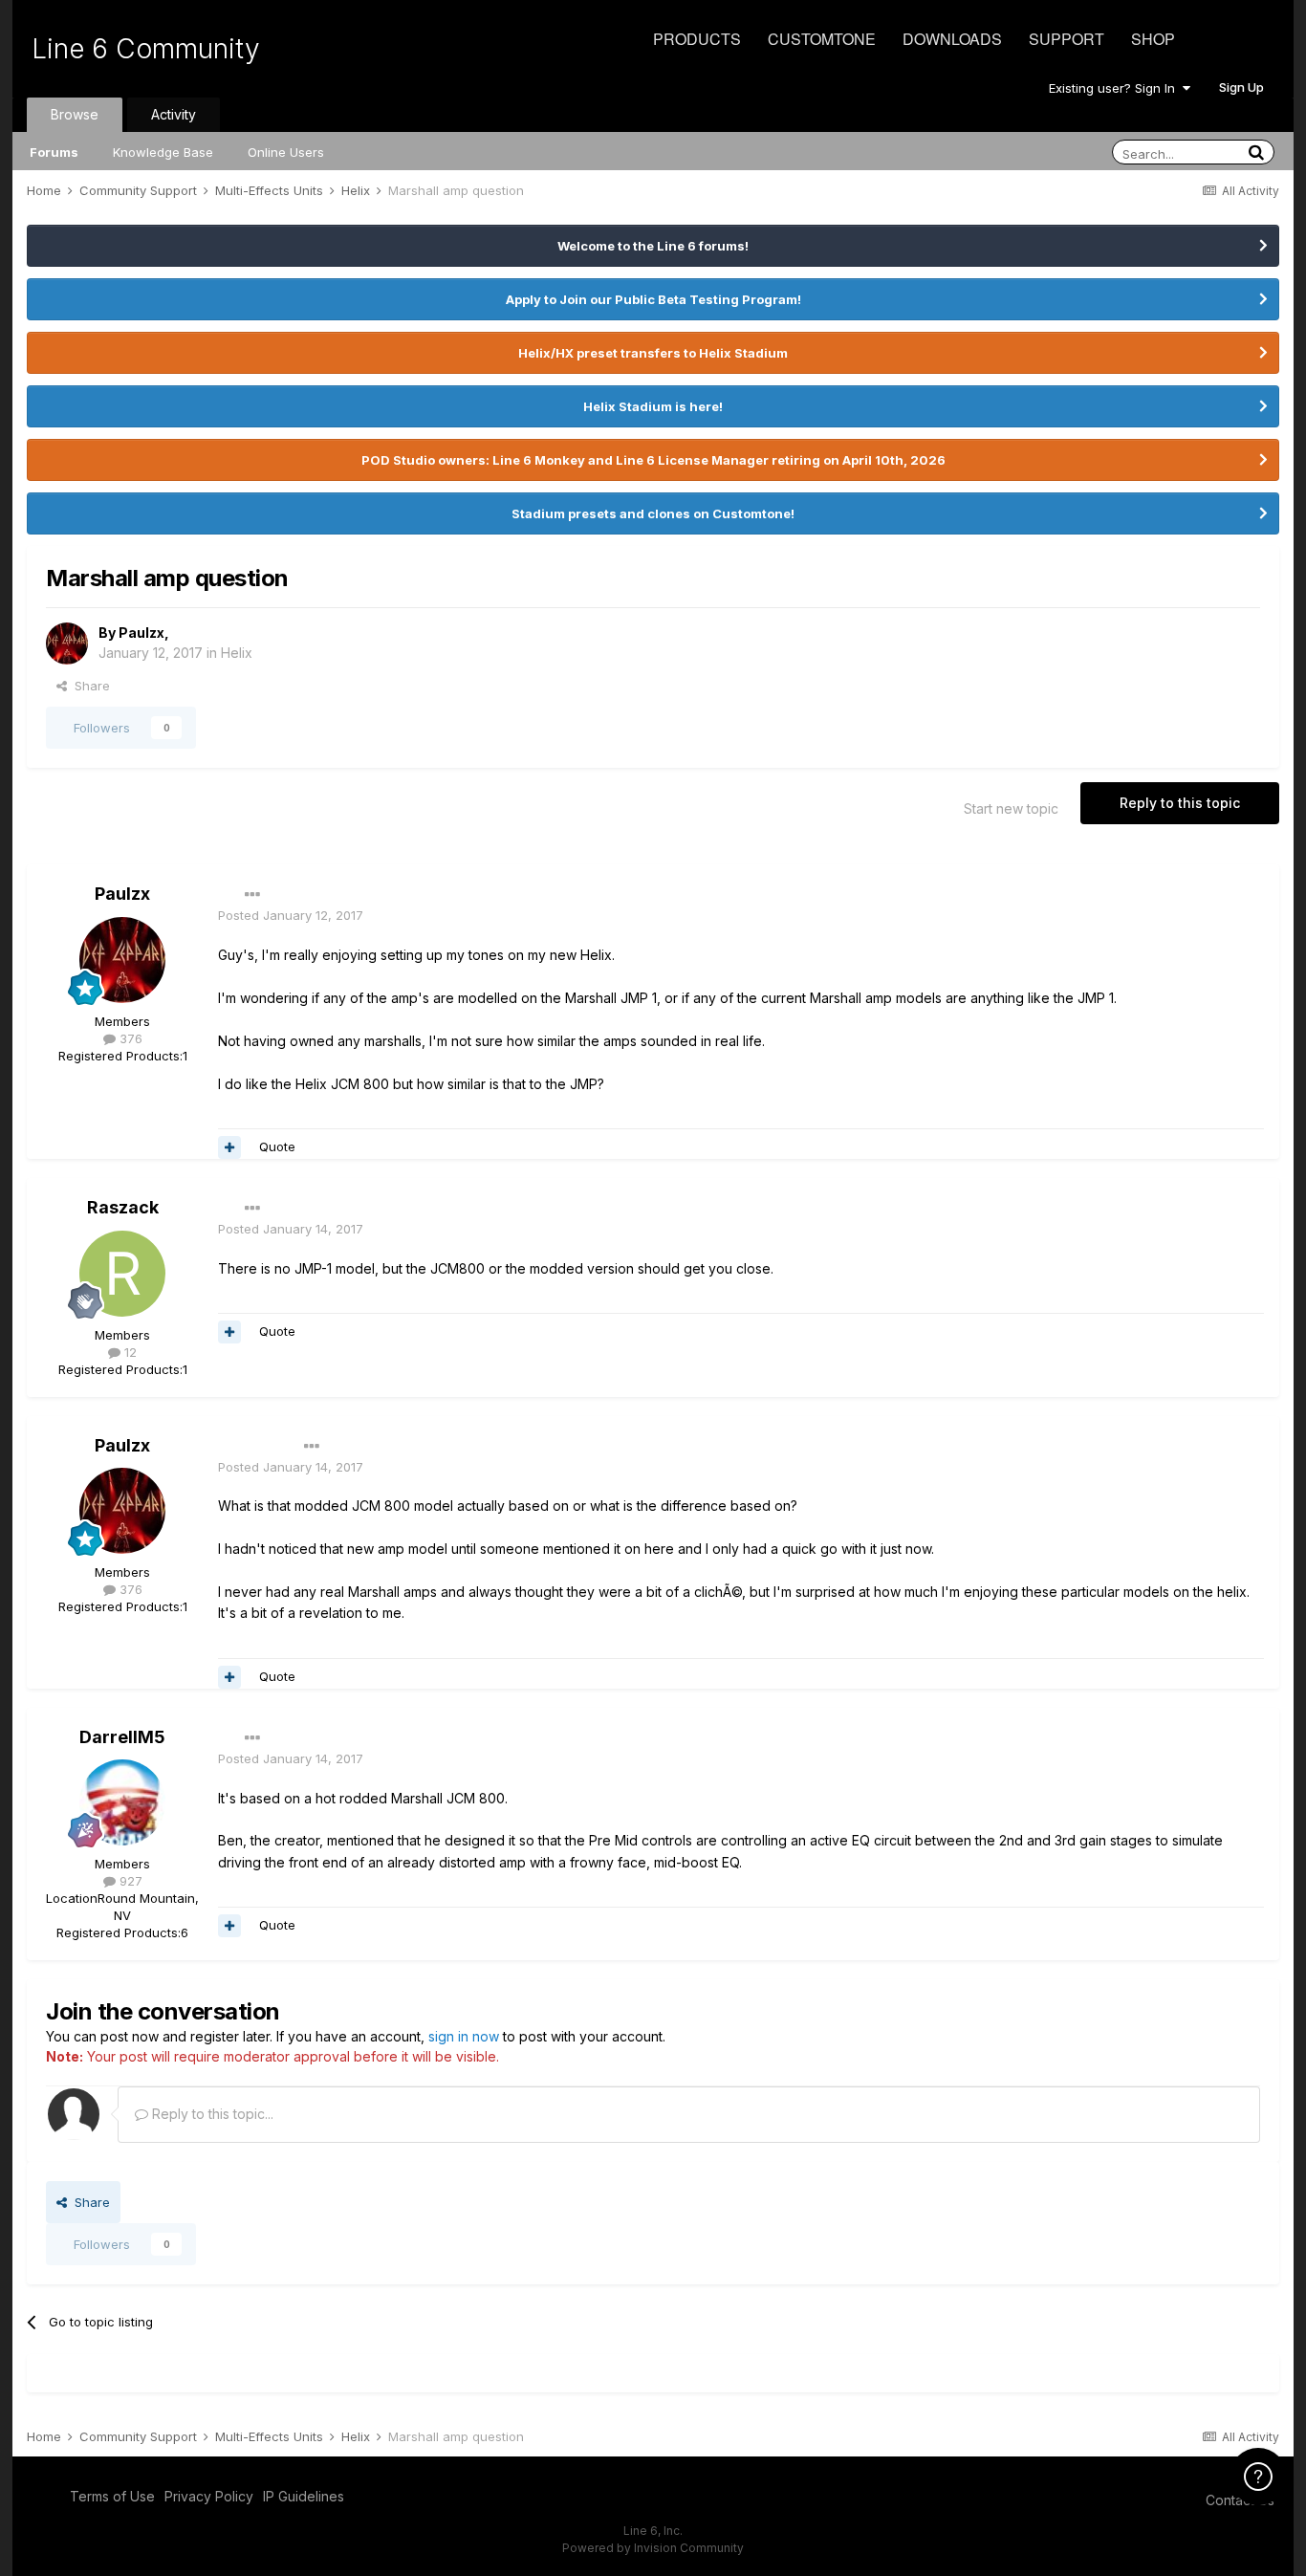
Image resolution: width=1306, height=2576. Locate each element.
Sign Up (1241, 87)
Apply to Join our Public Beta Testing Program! (653, 299)
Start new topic (1011, 808)
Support (1067, 39)
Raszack (123, 1207)
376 (129, 1038)
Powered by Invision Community (653, 2548)
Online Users (286, 152)
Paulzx (141, 633)
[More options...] (252, 895)
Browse (75, 114)
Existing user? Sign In (1116, 88)
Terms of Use (112, 2496)
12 (129, 1352)
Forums (54, 152)
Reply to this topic (1180, 803)
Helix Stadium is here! (653, 406)
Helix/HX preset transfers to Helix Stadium (653, 353)
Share (88, 686)
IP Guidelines (304, 2496)
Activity (174, 114)
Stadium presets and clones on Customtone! (653, 513)
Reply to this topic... (211, 2114)
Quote (277, 1146)
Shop (1153, 39)
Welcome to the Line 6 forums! (653, 246)
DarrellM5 (122, 1737)
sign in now (464, 2036)
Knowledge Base (163, 152)
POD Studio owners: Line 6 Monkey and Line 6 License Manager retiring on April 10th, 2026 (653, 460)
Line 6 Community (146, 49)
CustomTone (822, 39)
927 (129, 1881)
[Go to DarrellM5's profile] (122, 1802)
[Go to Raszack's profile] (122, 1274)
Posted (291, 915)
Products (697, 39)
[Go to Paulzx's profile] (67, 644)
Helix (237, 653)
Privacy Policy (209, 2496)
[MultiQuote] (229, 1147)
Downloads (952, 39)
